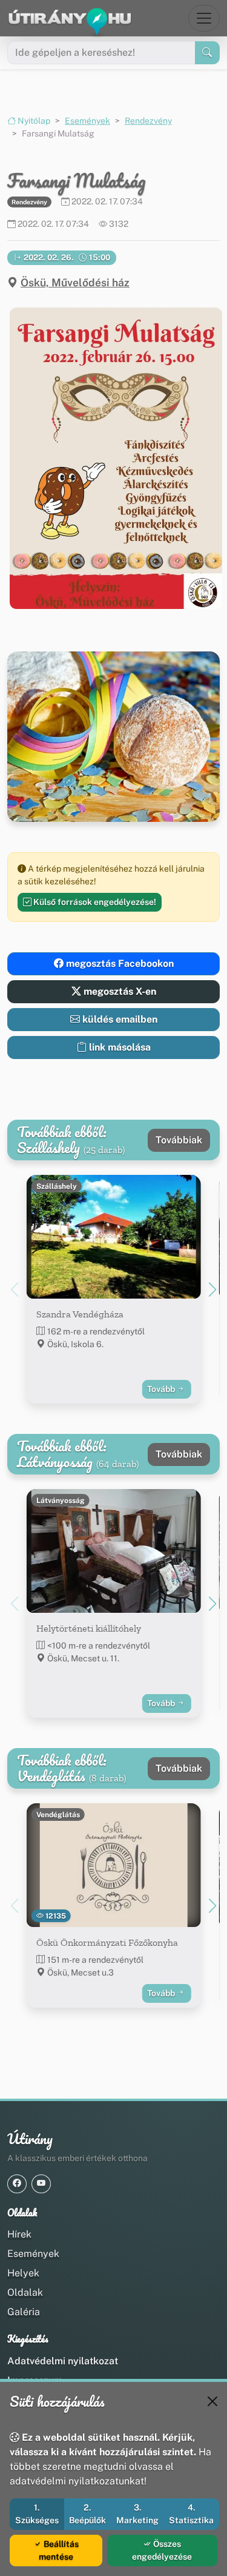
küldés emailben (119, 1019)
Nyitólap (33, 121)
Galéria (24, 2312)
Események (87, 121)
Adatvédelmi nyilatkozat (63, 2361)
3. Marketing (137, 2514)
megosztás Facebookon (119, 963)
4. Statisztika (191, 2514)
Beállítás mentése (59, 2550)
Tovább (162, 1389)
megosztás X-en (119, 991)
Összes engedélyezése (162, 2550)
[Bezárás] (212, 2401)
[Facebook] (17, 2184)
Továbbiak (179, 1140)
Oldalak (25, 2292)
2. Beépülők (87, 2514)
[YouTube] (41, 2184)
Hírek (19, 2234)
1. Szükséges (37, 2514)
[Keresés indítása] (207, 53)
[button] (113, 458)
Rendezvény (148, 121)
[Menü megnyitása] (204, 18)
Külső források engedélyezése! (94, 902)
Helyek (23, 2273)
